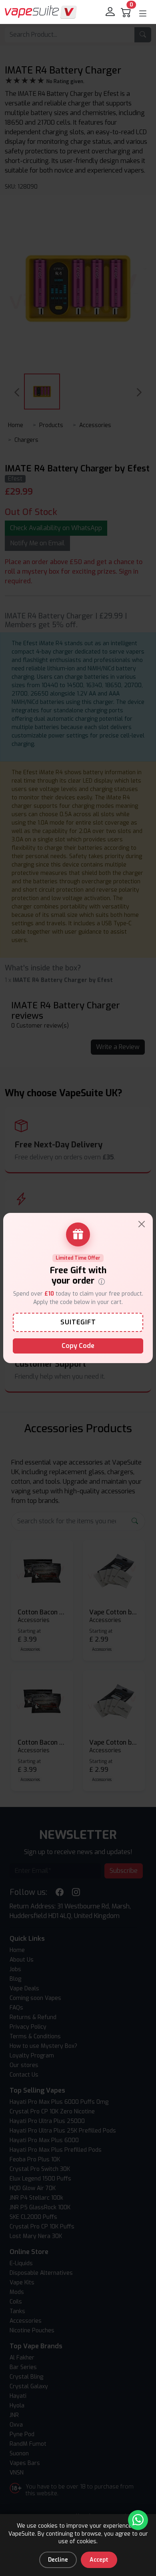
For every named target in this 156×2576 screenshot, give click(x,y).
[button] (143, 14)
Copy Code (78, 1346)
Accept (99, 2560)
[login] (111, 12)
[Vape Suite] (41, 12)
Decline (58, 2560)
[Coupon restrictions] (102, 1281)
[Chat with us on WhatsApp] (138, 2520)
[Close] (142, 1224)
